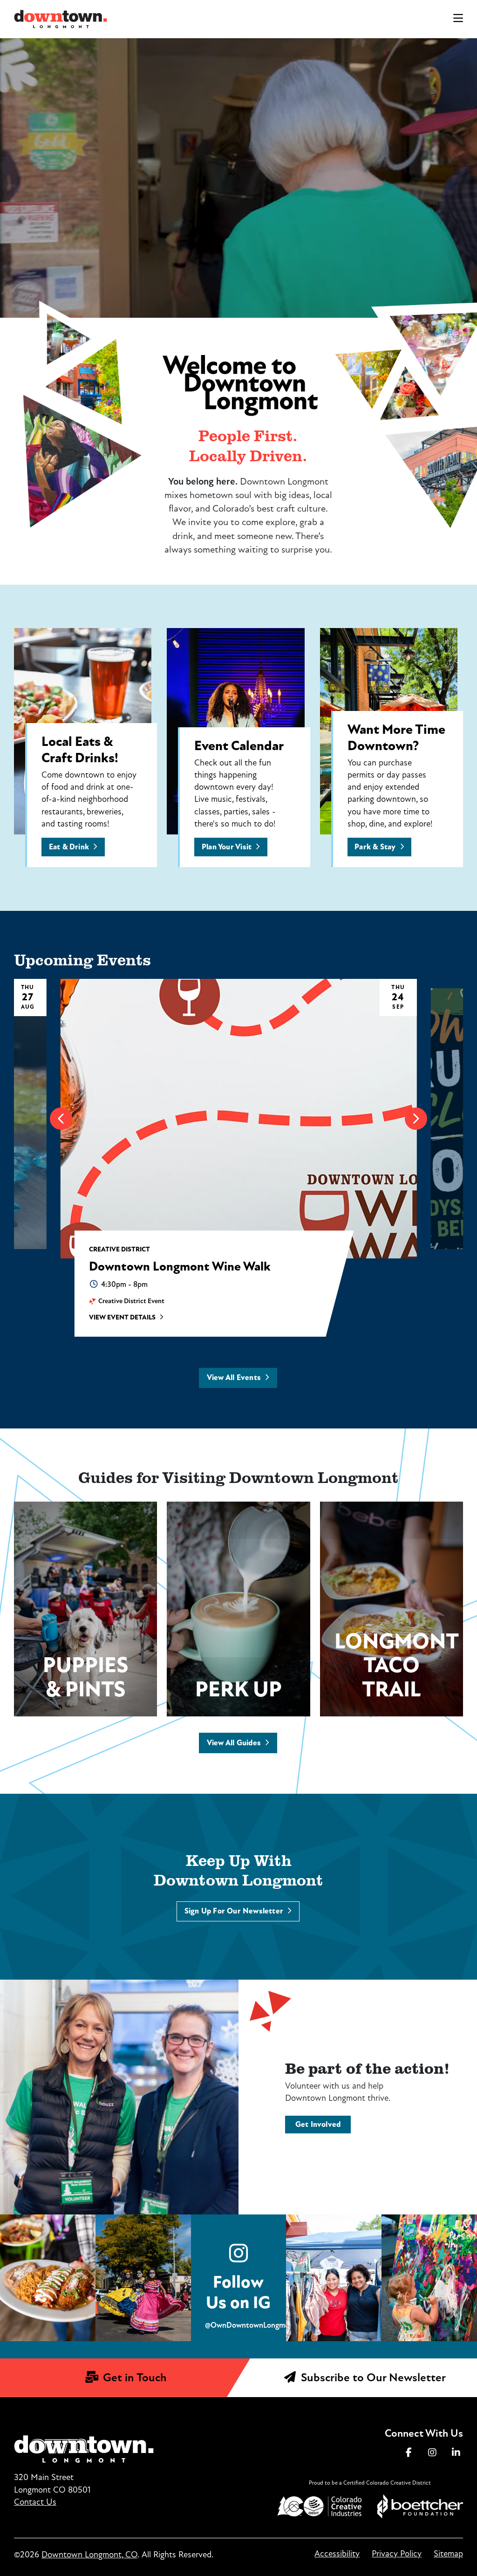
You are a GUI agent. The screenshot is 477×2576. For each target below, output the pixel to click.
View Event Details (122, 1318)
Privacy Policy (397, 2554)
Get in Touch (133, 2378)
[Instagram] (432, 2453)
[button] (61, 1119)
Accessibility (337, 2554)
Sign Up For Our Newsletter (234, 1911)
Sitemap (448, 2554)
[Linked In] (456, 2453)
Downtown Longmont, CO (89, 2555)
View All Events (234, 1378)
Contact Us (35, 2502)
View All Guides (234, 1743)
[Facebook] (409, 2453)
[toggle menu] (458, 19)
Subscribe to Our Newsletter (372, 2378)
